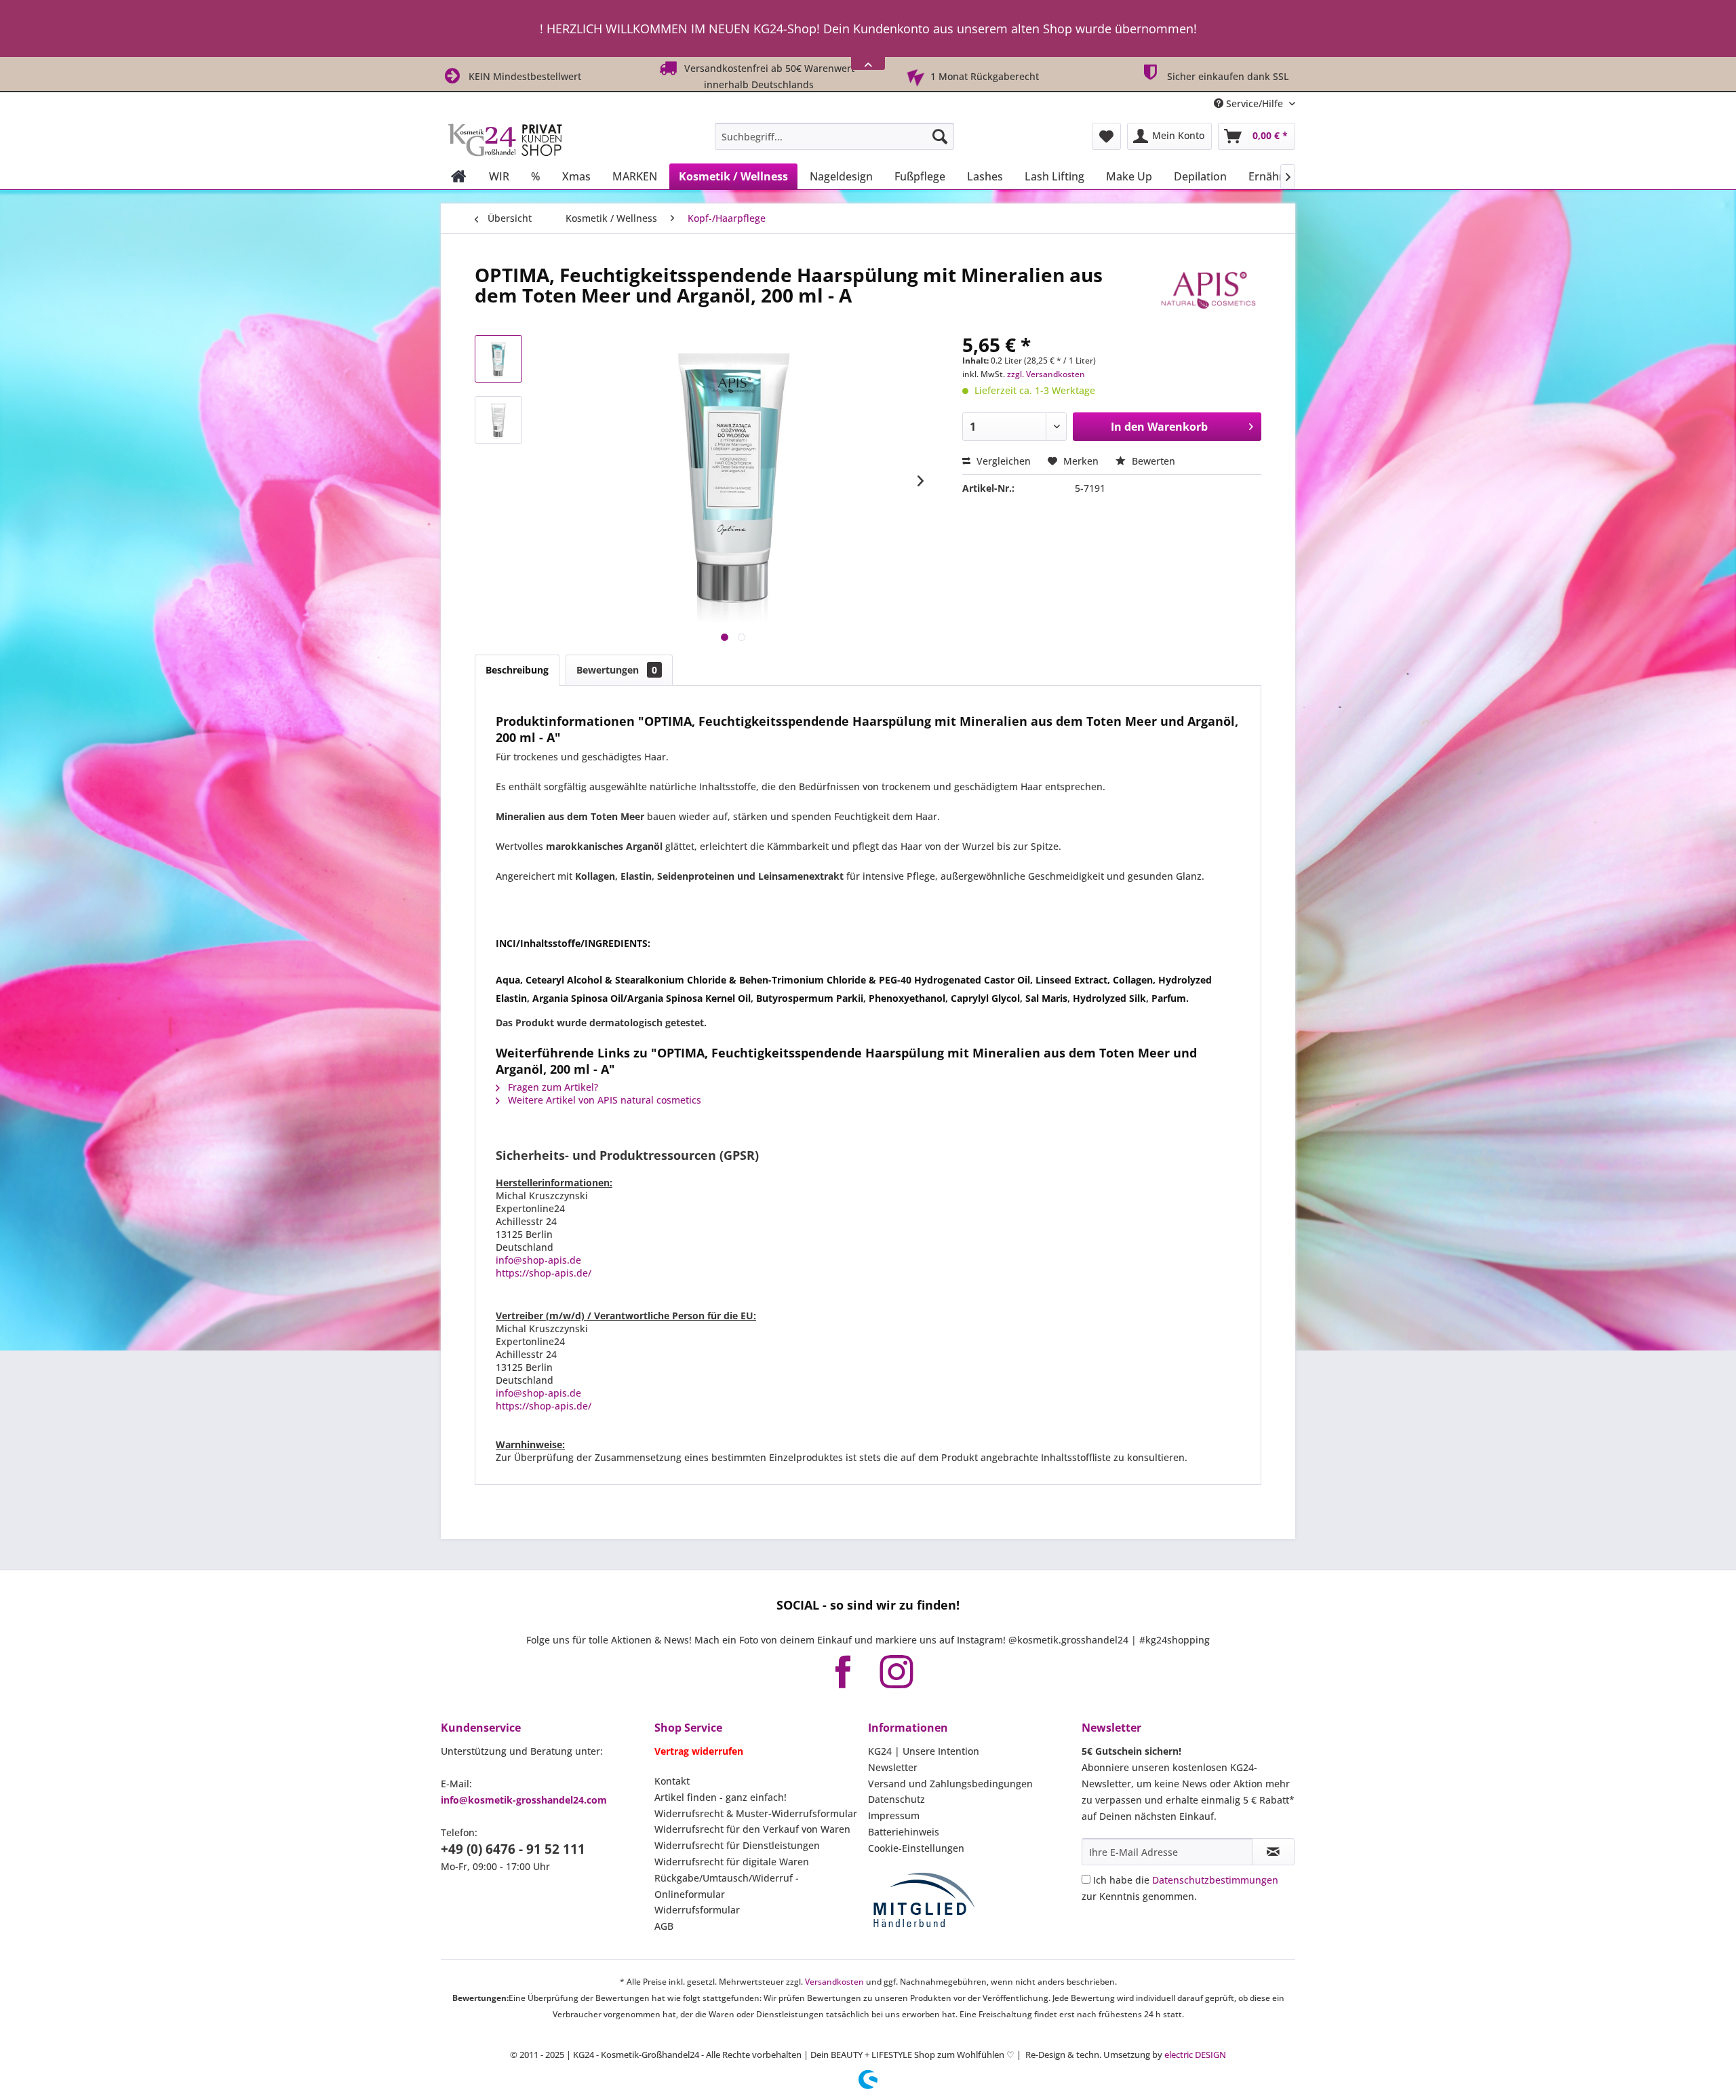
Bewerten (1152, 461)
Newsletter (893, 1767)
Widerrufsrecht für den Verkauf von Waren (752, 1829)
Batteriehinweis (904, 1832)
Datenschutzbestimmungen (1215, 1880)
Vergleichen (1002, 461)
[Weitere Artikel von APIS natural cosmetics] (1208, 288)
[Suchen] (940, 136)
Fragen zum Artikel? (552, 1087)
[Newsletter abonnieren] (1273, 1852)
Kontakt (672, 1781)
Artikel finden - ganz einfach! (721, 1797)
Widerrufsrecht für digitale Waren (732, 1862)
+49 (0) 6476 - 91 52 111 (513, 1849)
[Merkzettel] (1106, 136)
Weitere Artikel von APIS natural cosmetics (603, 1100)
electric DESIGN (1195, 2055)
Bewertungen (617, 670)
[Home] (459, 176)
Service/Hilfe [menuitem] (1255, 103)
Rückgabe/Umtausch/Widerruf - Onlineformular (727, 1886)
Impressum (894, 1815)
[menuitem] (834, 136)
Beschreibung (517, 670)
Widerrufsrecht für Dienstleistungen (737, 1845)
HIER (908, 33)
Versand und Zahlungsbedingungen (950, 1784)
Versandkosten (834, 1982)
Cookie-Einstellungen (916, 1848)
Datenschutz (896, 1799)
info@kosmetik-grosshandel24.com (524, 1800)
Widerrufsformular (697, 1910)
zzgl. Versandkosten (1046, 374)
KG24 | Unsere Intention (924, 1751)
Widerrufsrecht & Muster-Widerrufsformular (756, 1813)
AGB (664, 1926)
